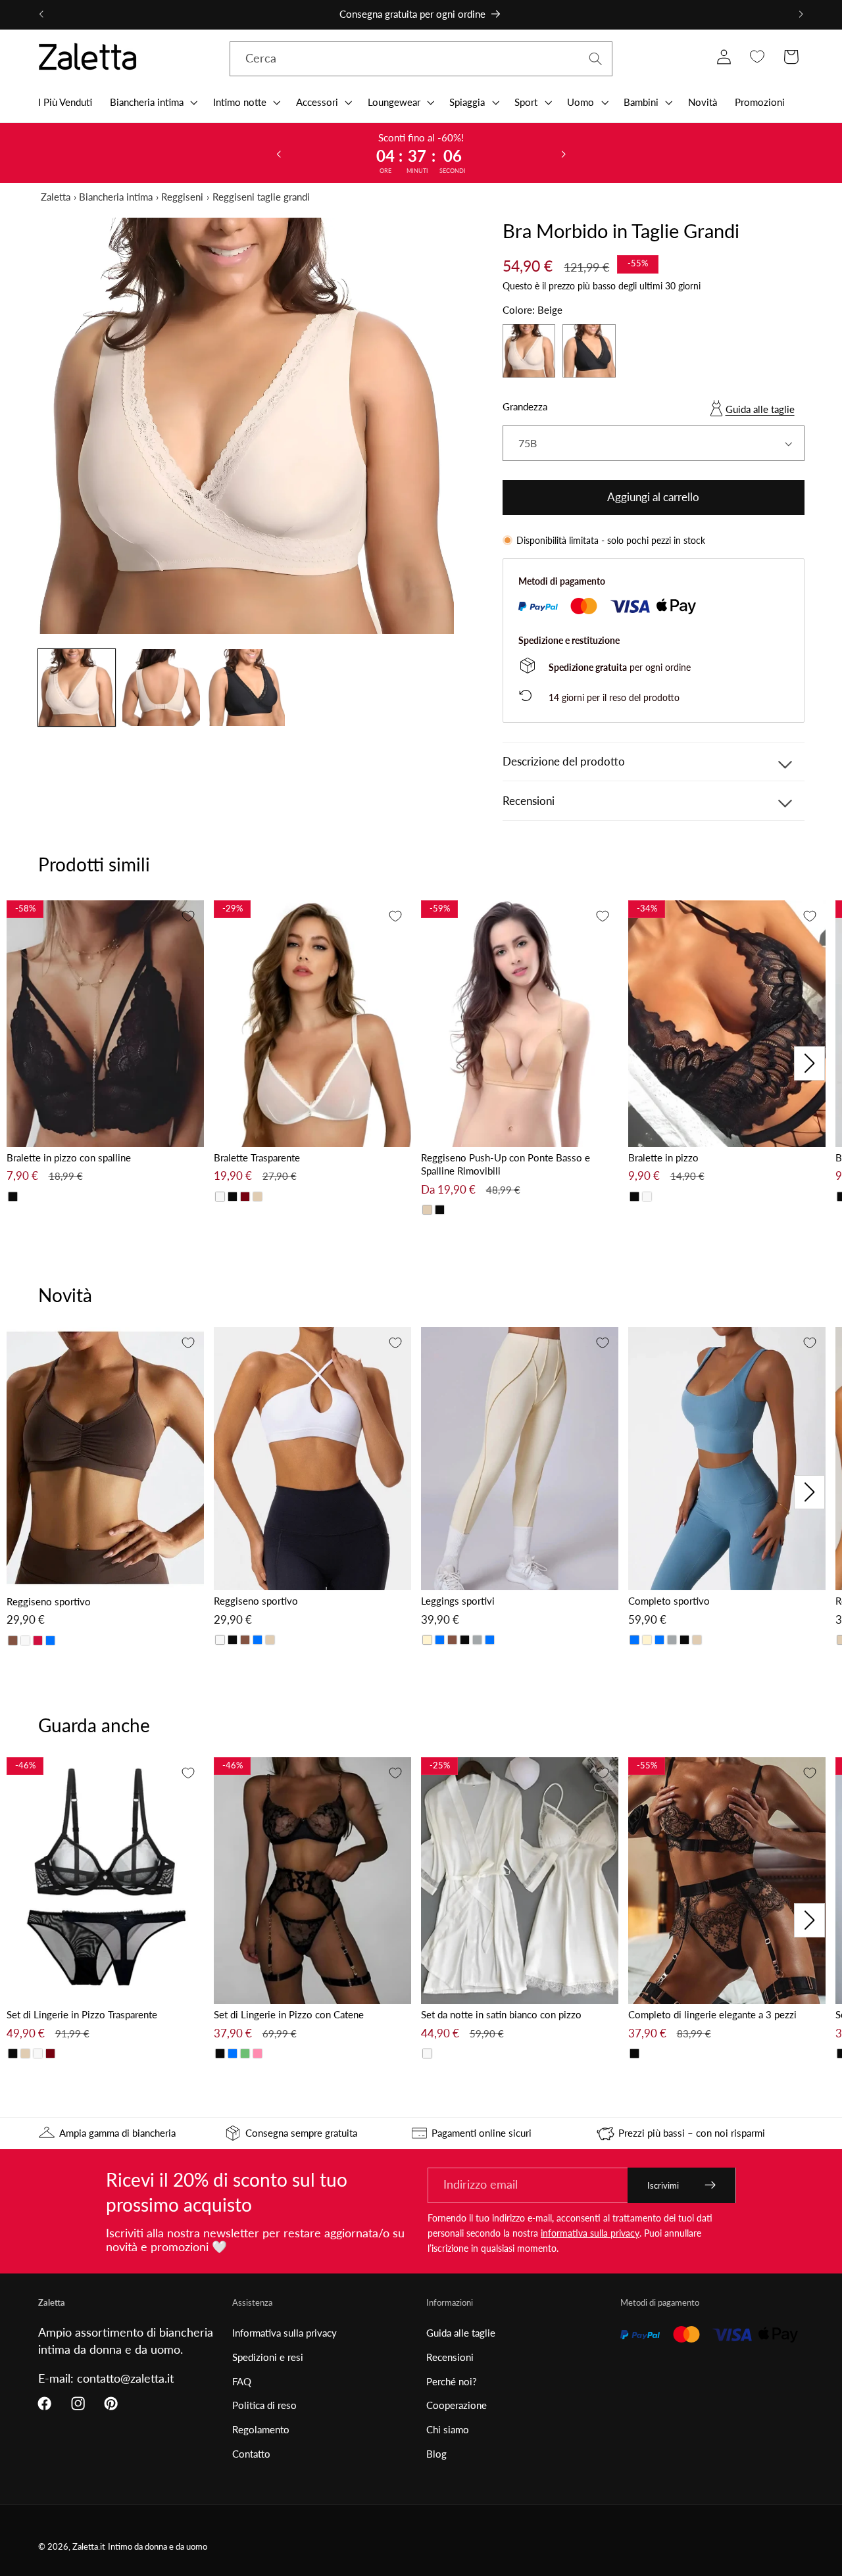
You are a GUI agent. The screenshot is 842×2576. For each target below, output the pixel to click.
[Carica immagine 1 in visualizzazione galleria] (77, 688)
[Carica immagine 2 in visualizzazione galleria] (161, 688)
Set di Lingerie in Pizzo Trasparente (82, 2014)
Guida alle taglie (760, 409)
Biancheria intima (116, 197)
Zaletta (56, 197)
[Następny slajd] (564, 153)
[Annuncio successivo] (801, 14)
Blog (436, 2454)
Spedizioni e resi (268, 2357)
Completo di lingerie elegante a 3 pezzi (712, 2014)
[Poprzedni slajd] (278, 153)
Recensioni (450, 2357)
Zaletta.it (89, 2547)
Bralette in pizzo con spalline (69, 1157)
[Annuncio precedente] (41, 14)
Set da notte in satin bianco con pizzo (501, 2014)
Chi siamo (448, 2429)
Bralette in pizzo (663, 1157)
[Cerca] (596, 59)
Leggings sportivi (458, 1601)
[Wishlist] (757, 57)
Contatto (251, 2454)
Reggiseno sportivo (49, 1601)
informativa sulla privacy (590, 2233)
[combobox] (421, 59)
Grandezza (525, 406)
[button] (152, 102)
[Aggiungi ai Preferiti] (188, 916)
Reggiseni (182, 197)
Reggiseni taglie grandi (261, 197)
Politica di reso (264, 2405)
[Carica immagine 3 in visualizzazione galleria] (246, 688)
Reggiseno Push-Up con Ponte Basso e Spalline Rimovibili (506, 1164)
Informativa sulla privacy (285, 2333)
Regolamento (261, 2429)
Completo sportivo (669, 1601)
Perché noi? (452, 2381)
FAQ (242, 2381)
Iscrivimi (663, 2185)
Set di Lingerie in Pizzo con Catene (289, 2014)
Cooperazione (457, 2405)
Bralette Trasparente (257, 1157)
